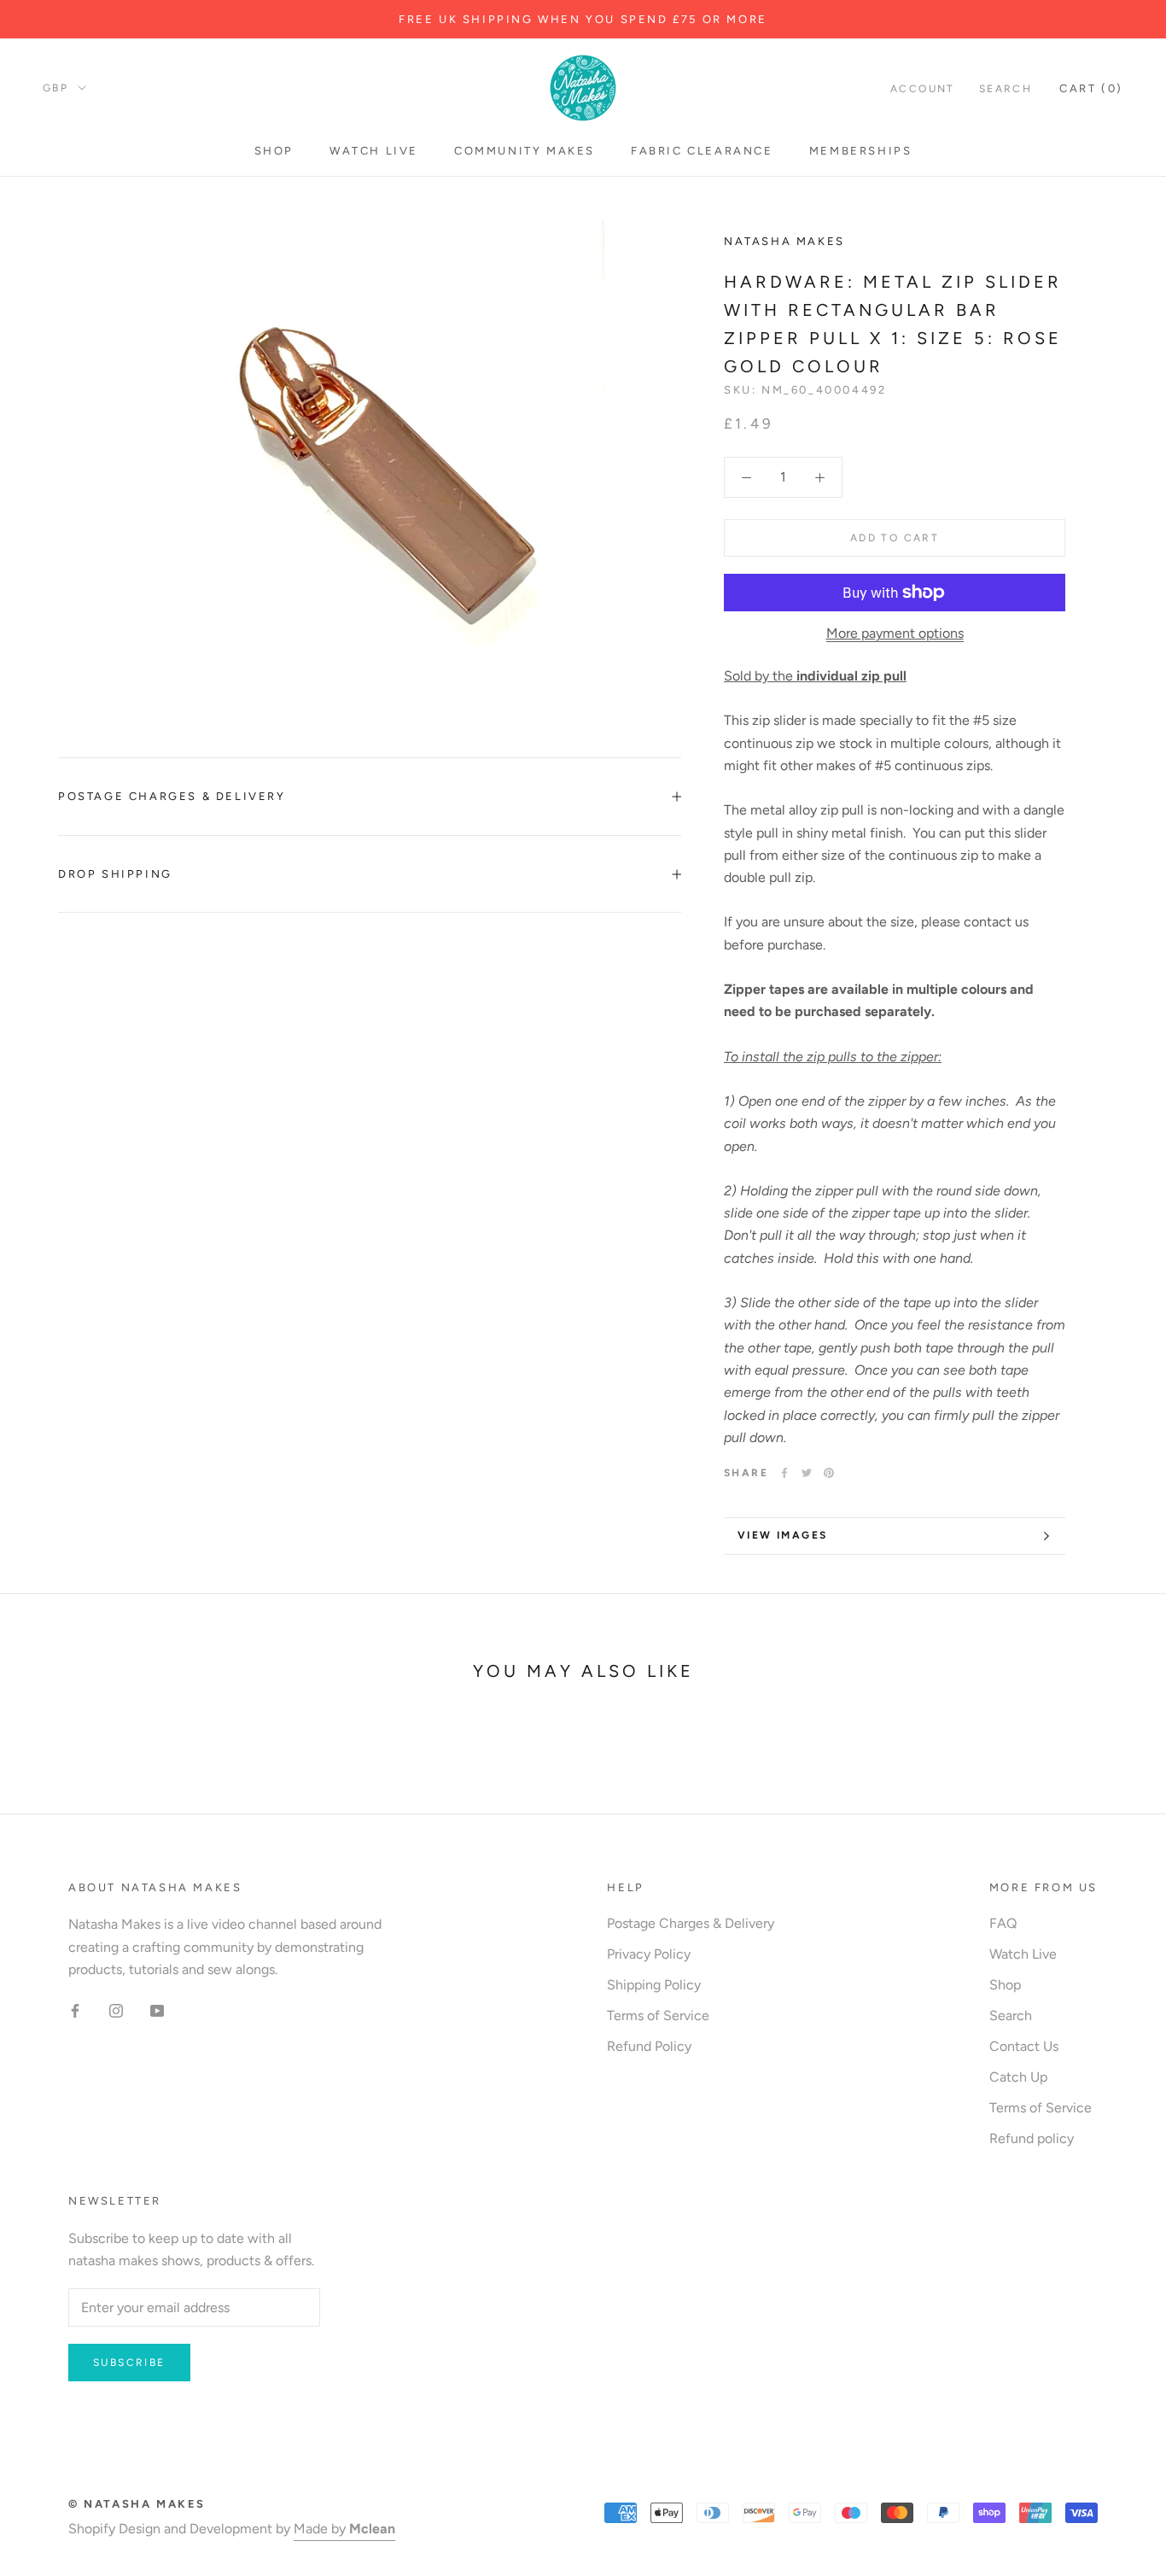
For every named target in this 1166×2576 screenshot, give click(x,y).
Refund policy (1032, 2138)
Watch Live (374, 151)
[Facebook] (784, 1473)
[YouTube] (157, 2010)
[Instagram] (116, 2010)
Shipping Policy (654, 1985)
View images (782, 1535)
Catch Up (1018, 2077)
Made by (344, 2529)
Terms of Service (658, 2015)
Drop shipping (115, 874)
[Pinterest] (829, 1473)
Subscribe (129, 2363)
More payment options (895, 633)
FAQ (1003, 1923)
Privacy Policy (649, 1954)
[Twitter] (807, 1473)
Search (1006, 89)
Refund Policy (649, 2046)
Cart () (1091, 88)
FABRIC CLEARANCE (702, 151)
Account (923, 89)
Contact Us (1024, 2046)
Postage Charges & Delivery (172, 796)
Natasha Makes (784, 241)
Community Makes (525, 151)
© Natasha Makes (137, 2504)
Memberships (861, 151)
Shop (274, 151)
